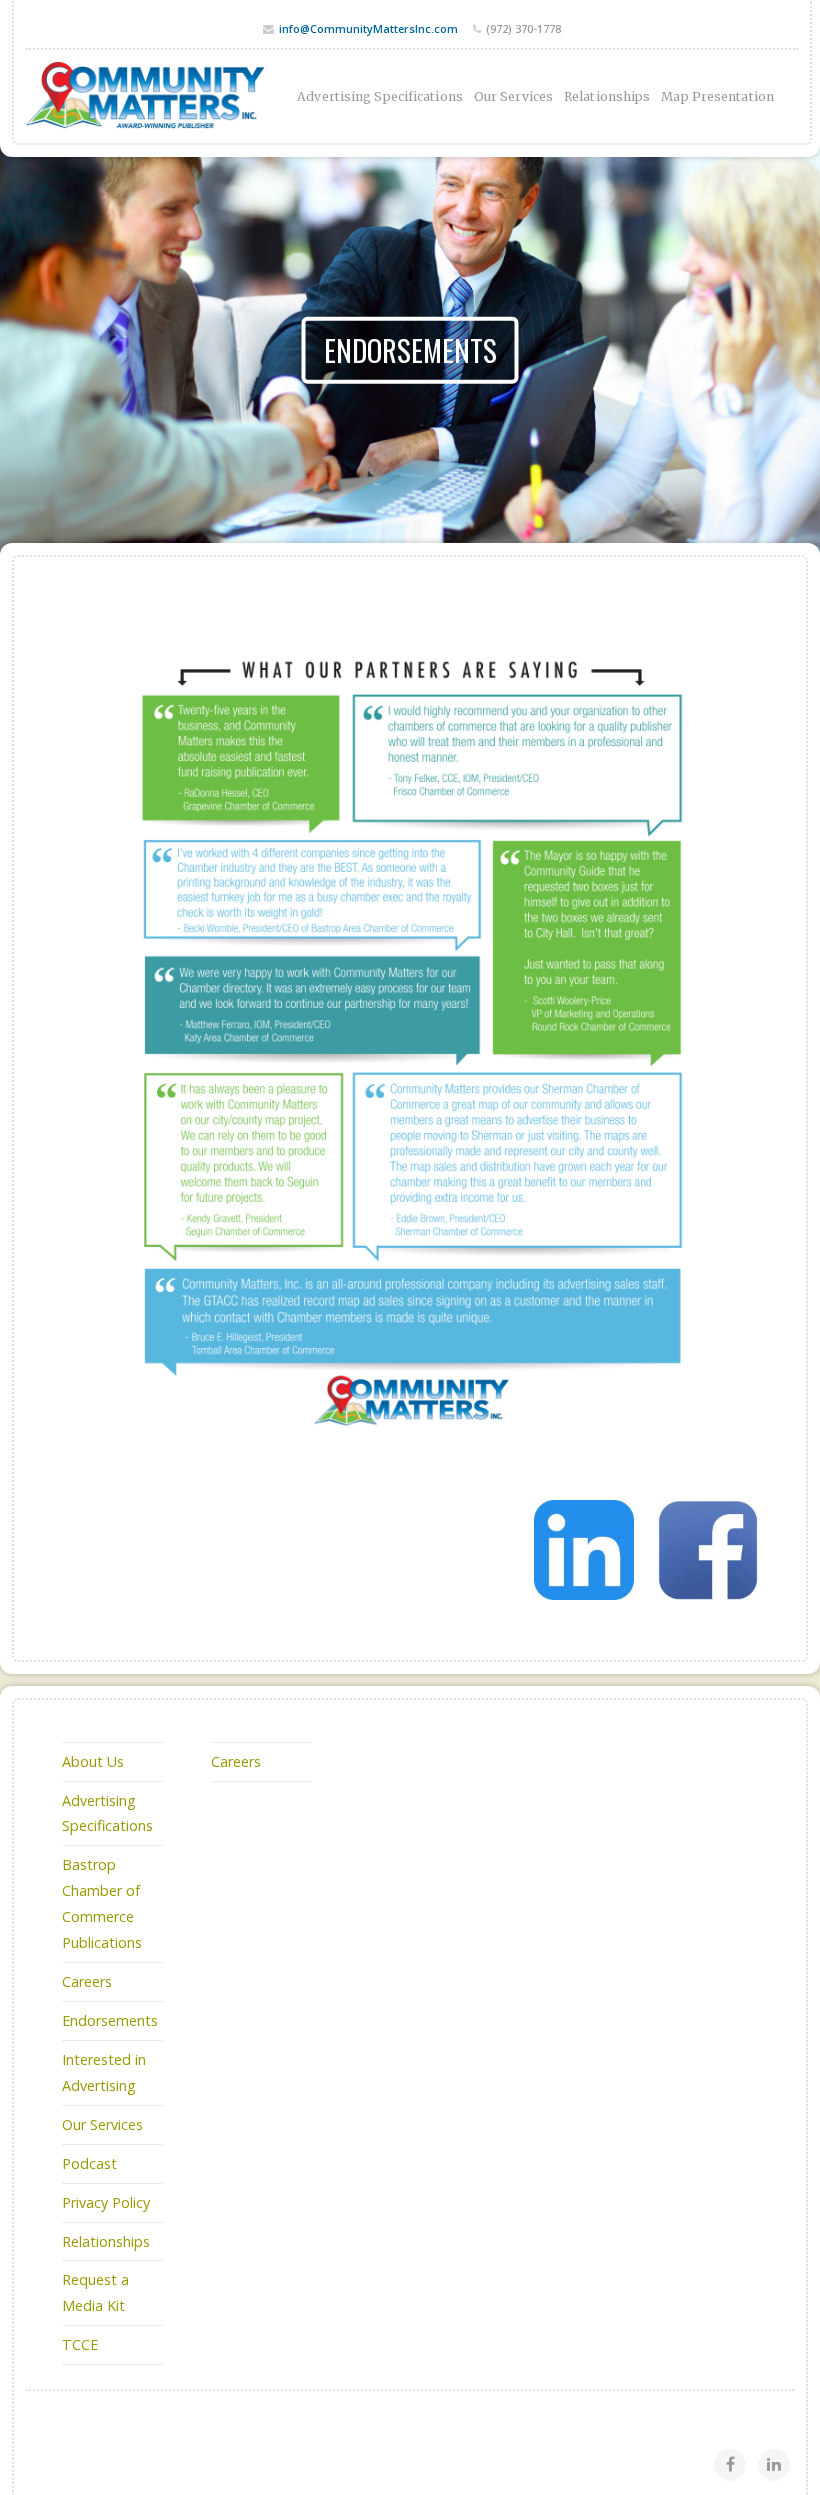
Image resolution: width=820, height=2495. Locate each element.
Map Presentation (717, 96)
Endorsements (110, 2020)
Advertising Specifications (380, 96)
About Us (93, 1761)
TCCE (80, 2344)
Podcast (89, 2163)
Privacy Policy (106, 2202)
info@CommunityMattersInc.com (368, 28)
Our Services (513, 96)
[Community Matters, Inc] (146, 96)
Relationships (607, 96)
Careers (87, 1981)
